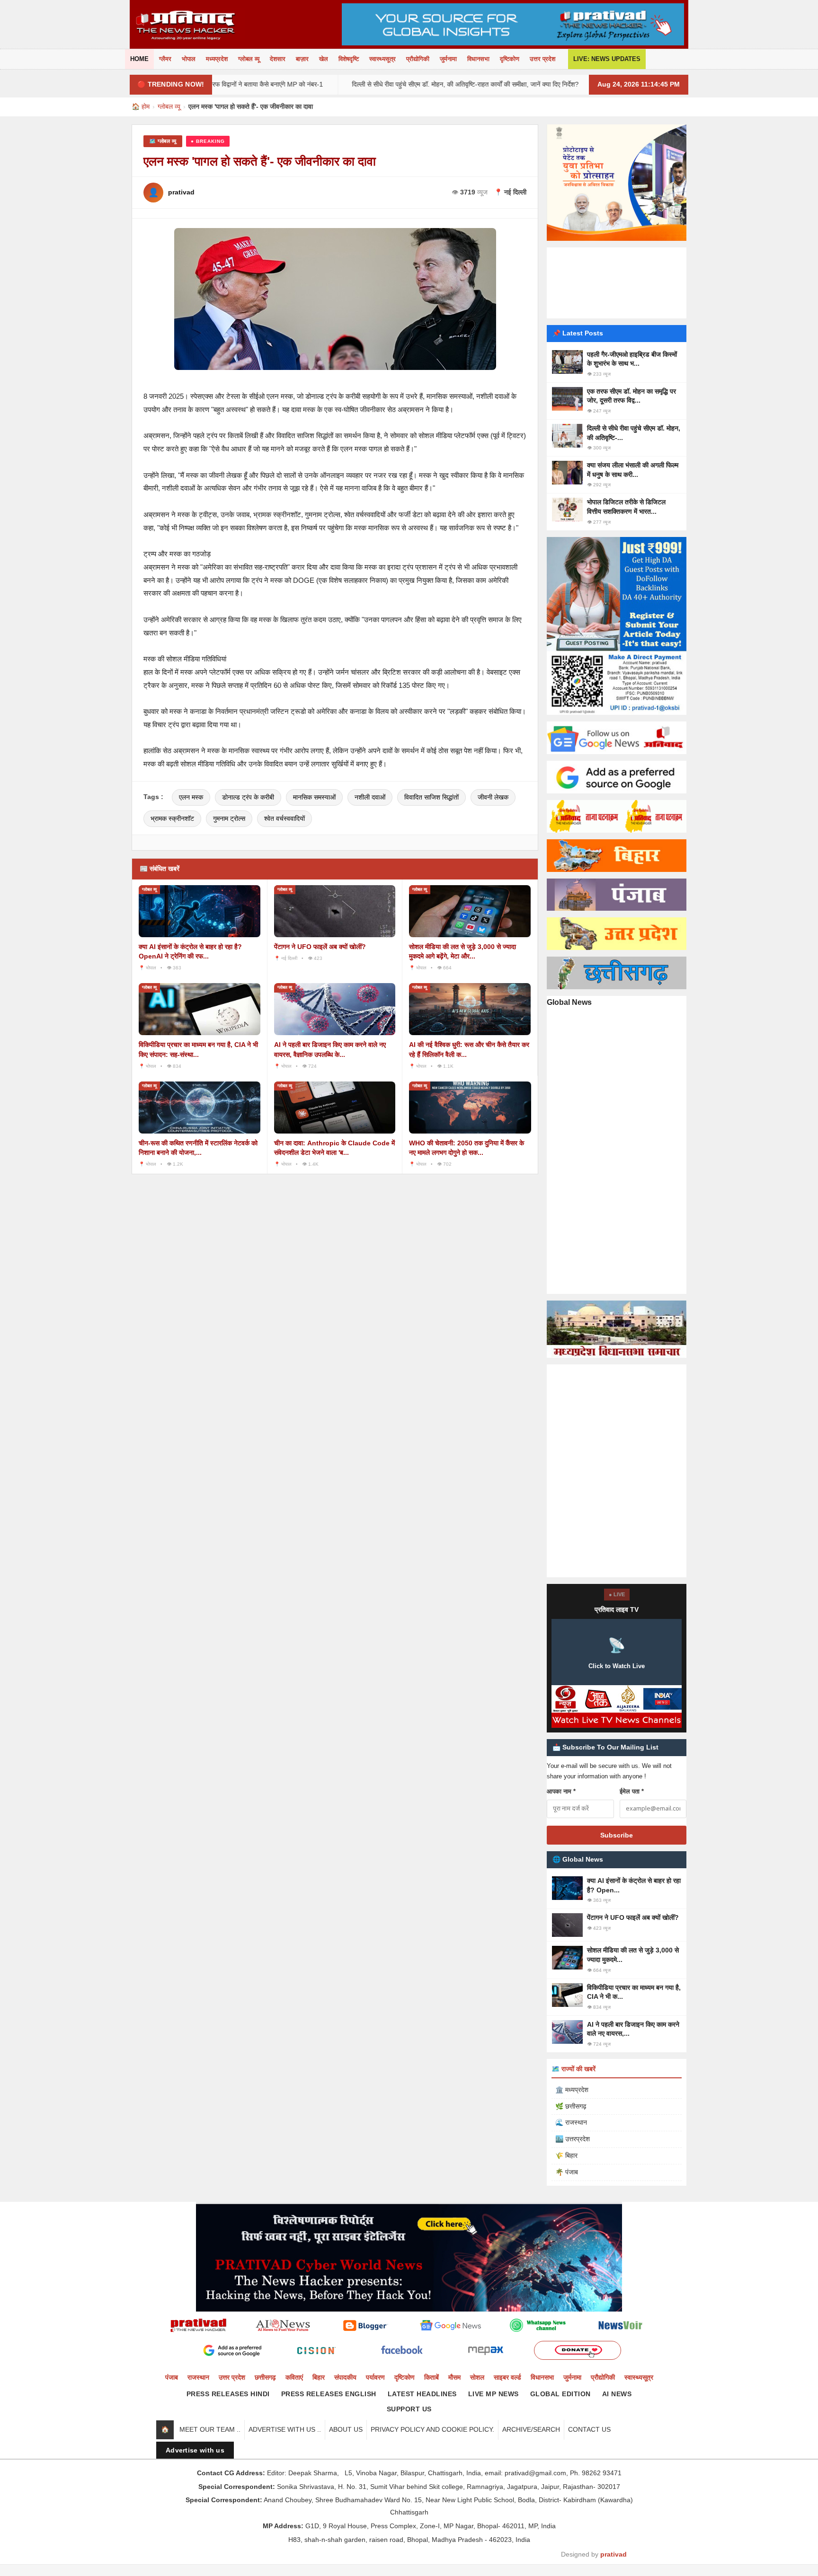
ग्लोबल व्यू (249, 59)
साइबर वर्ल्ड (507, 2377)
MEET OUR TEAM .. (210, 2429)
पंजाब (172, 2377)
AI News (617, 2394)
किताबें (431, 2377)
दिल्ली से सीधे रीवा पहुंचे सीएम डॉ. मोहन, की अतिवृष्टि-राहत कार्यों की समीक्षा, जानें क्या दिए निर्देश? (370, 84)
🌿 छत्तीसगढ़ (571, 2106)
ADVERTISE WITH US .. (285, 2429)
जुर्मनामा (448, 59)
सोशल (477, 2377)
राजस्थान (198, 2377)
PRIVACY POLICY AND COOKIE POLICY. (432, 2429)
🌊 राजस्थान (571, 2122)
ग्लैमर (165, 59)
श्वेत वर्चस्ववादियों (285, 818)
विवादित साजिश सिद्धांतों (431, 797)
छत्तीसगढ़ (265, 2377)
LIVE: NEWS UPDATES (607, 59)
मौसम (454, 2377)
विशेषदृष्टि (349, 59)
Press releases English (329, 2394)
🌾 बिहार (566, 2155)
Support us (409, 2409)
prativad (613, 2554)
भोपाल (189, 59)
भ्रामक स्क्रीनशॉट (172, 818)
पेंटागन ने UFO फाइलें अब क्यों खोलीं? (320, 947)
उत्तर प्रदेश (542, 59)
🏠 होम (141, 106)
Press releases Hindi (228, 2394)
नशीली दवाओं (370, 797)
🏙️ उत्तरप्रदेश (573, 2139)
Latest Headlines (422, 2394)
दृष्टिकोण (510, 59)
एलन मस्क (191, 797)
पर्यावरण (375, 2377)
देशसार (278, 59)
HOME (139, 59)
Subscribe (617, 1835)
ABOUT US (346, 2429)
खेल (324, 59)
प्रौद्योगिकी (418, 59)
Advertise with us (195, 2450)
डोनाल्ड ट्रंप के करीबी (248, 797)
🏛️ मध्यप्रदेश (572, 2090)
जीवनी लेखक (493, 797)
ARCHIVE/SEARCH (531, 2429)
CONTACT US (589, 2429)
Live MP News (493, 2394)
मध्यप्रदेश (217, 59)
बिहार (319, 2377)
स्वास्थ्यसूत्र (382, 59)
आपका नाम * (561, 1791)
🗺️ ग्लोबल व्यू (163, 141)
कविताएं (294, 2377)
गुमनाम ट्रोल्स (229, 818)
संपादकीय (345, 2377)
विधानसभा (478, 59)
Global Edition (560, 2394)
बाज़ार (302, 59)
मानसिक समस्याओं (314, 797)
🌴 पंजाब (567, 2172)
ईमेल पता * (632, 1791)
